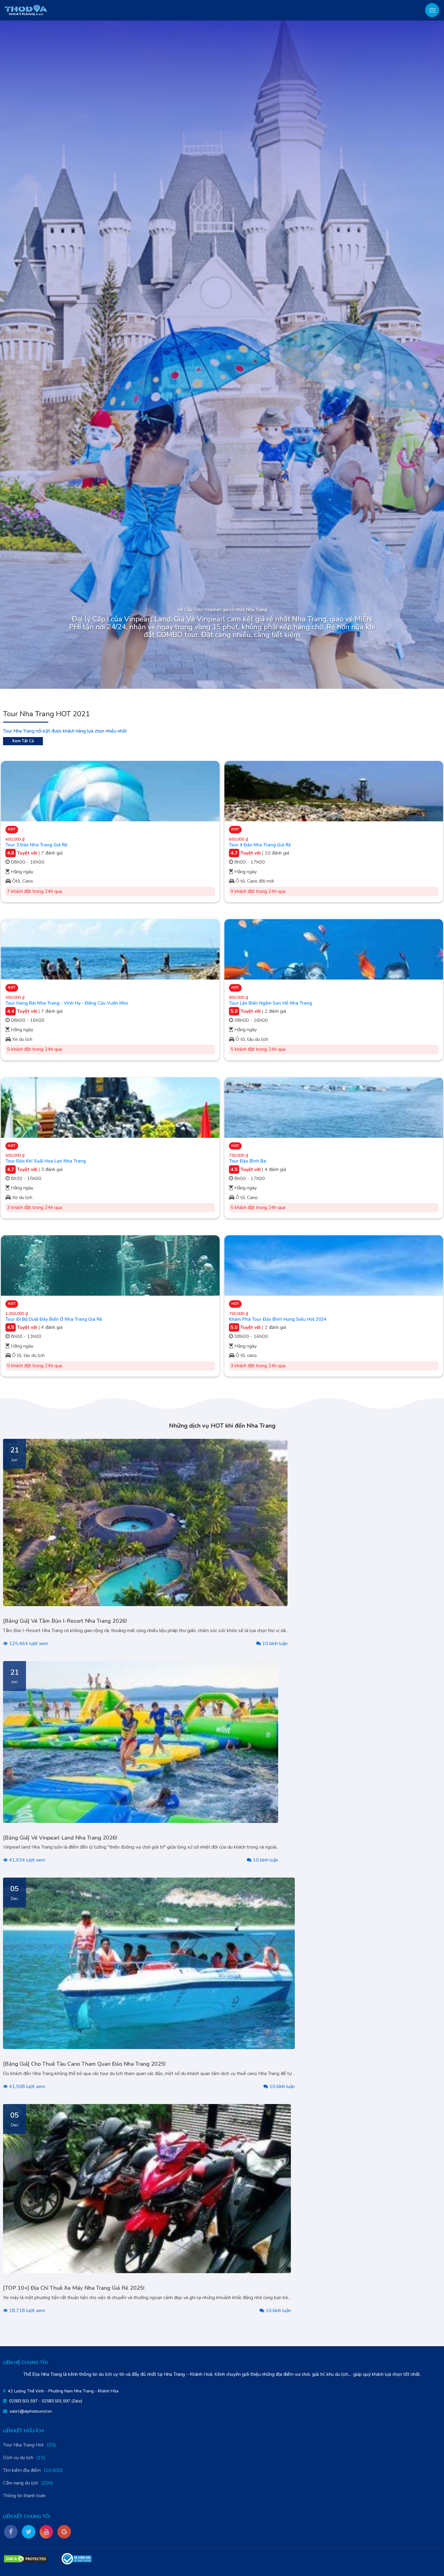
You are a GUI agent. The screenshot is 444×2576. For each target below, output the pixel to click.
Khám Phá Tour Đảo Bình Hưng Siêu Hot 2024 (278, 1319)
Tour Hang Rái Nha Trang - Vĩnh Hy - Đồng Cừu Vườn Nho (67, 1003)
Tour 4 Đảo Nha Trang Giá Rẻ (260, 845)
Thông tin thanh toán (24, 2496)
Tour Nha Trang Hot (23, 2445)
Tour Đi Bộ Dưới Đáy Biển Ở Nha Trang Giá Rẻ (54, 1319)
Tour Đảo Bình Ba (248, 1161)
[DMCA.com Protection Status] (26, 2559)
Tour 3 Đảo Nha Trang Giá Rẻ (36, 845)
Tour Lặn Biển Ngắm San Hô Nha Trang (270, 1003)
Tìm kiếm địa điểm (22, 2470)
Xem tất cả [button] (23, 741)
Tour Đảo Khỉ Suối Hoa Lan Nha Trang (46, 1161)
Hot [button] (12, 829)
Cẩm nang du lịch (21, 2483)
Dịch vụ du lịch (18, 2458)
